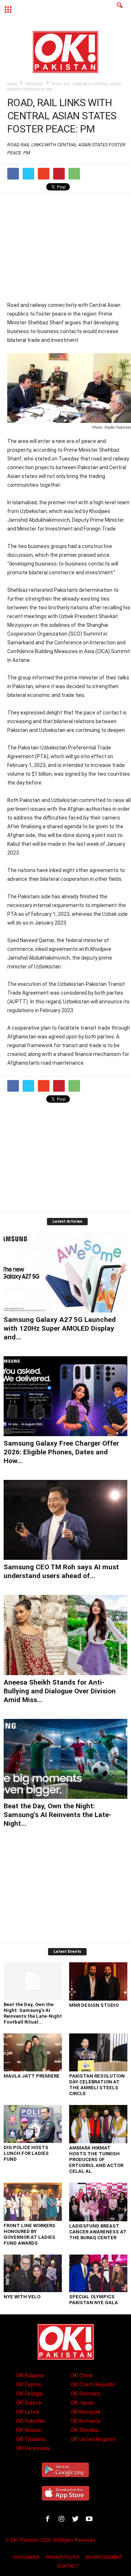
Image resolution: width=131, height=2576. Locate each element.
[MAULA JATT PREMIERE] (33, 2052)
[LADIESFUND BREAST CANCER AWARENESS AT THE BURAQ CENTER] (98, 2202)
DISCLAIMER (26, 2557)
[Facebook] (49, 2520)
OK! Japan (82, 2403)
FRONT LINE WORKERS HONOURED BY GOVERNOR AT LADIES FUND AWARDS (29, 2234)
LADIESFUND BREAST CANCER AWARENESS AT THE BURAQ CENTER (98, 2232)
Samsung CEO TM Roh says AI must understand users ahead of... (61, 1571)
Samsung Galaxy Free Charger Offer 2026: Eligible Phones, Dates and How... (61, 1452)
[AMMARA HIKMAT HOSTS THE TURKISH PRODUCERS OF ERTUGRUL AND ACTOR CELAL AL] (98, 2124)
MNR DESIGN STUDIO (94, 2005)
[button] (120, 10)
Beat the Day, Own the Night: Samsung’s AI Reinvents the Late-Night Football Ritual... (33, 2013)
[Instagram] (63, 2520)
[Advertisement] (69, 247)
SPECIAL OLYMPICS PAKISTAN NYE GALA (94, 2300)
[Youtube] (90, 2520)
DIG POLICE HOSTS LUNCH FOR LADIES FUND (26, 2153)
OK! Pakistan (31, 2421)
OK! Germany (86, 2394)
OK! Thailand (31, 2439)
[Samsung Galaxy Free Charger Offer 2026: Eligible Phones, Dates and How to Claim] (65, 1396)
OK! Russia (28, 2430)
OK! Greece (29, 2403)
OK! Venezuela (33, 2448)
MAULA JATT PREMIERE (32, 2076)
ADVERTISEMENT (104, 2557)
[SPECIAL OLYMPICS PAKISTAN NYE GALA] (98, 2273)
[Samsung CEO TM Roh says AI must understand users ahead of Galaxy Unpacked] (65, 1520)
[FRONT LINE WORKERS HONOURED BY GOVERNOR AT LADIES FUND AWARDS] (33, 2202)
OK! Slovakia (85, 2430)
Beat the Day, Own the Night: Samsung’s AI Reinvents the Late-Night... (57, 1815)
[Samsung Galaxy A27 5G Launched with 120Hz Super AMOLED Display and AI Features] (65, 1272)
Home (12, 84)
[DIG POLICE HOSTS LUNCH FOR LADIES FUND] (33, 2124)
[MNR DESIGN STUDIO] (98, 1981)
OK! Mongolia (86, 2412)
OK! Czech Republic (93, 2384)
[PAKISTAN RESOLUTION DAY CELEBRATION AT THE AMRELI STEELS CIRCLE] (98, 2052)
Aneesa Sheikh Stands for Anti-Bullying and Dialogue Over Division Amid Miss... (60, 1691)
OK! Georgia (29, 2394)
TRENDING (34, 84)
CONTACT (68, 2566)
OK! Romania (85, 2421)
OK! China (82, 2375)
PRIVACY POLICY (62, 2557)
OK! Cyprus (29, 2384)
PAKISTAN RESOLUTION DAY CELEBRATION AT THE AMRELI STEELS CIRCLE (97, 2085)
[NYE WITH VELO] (33, 2273)
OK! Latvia (27, 2412)
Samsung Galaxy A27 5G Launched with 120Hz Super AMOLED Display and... (60, 1328)
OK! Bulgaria (30, 2375)
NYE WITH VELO (22, 2297)
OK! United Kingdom (93, 2439)
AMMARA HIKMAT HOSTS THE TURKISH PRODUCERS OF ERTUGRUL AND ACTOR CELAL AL (96, 2159)
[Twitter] (77, 2520)
